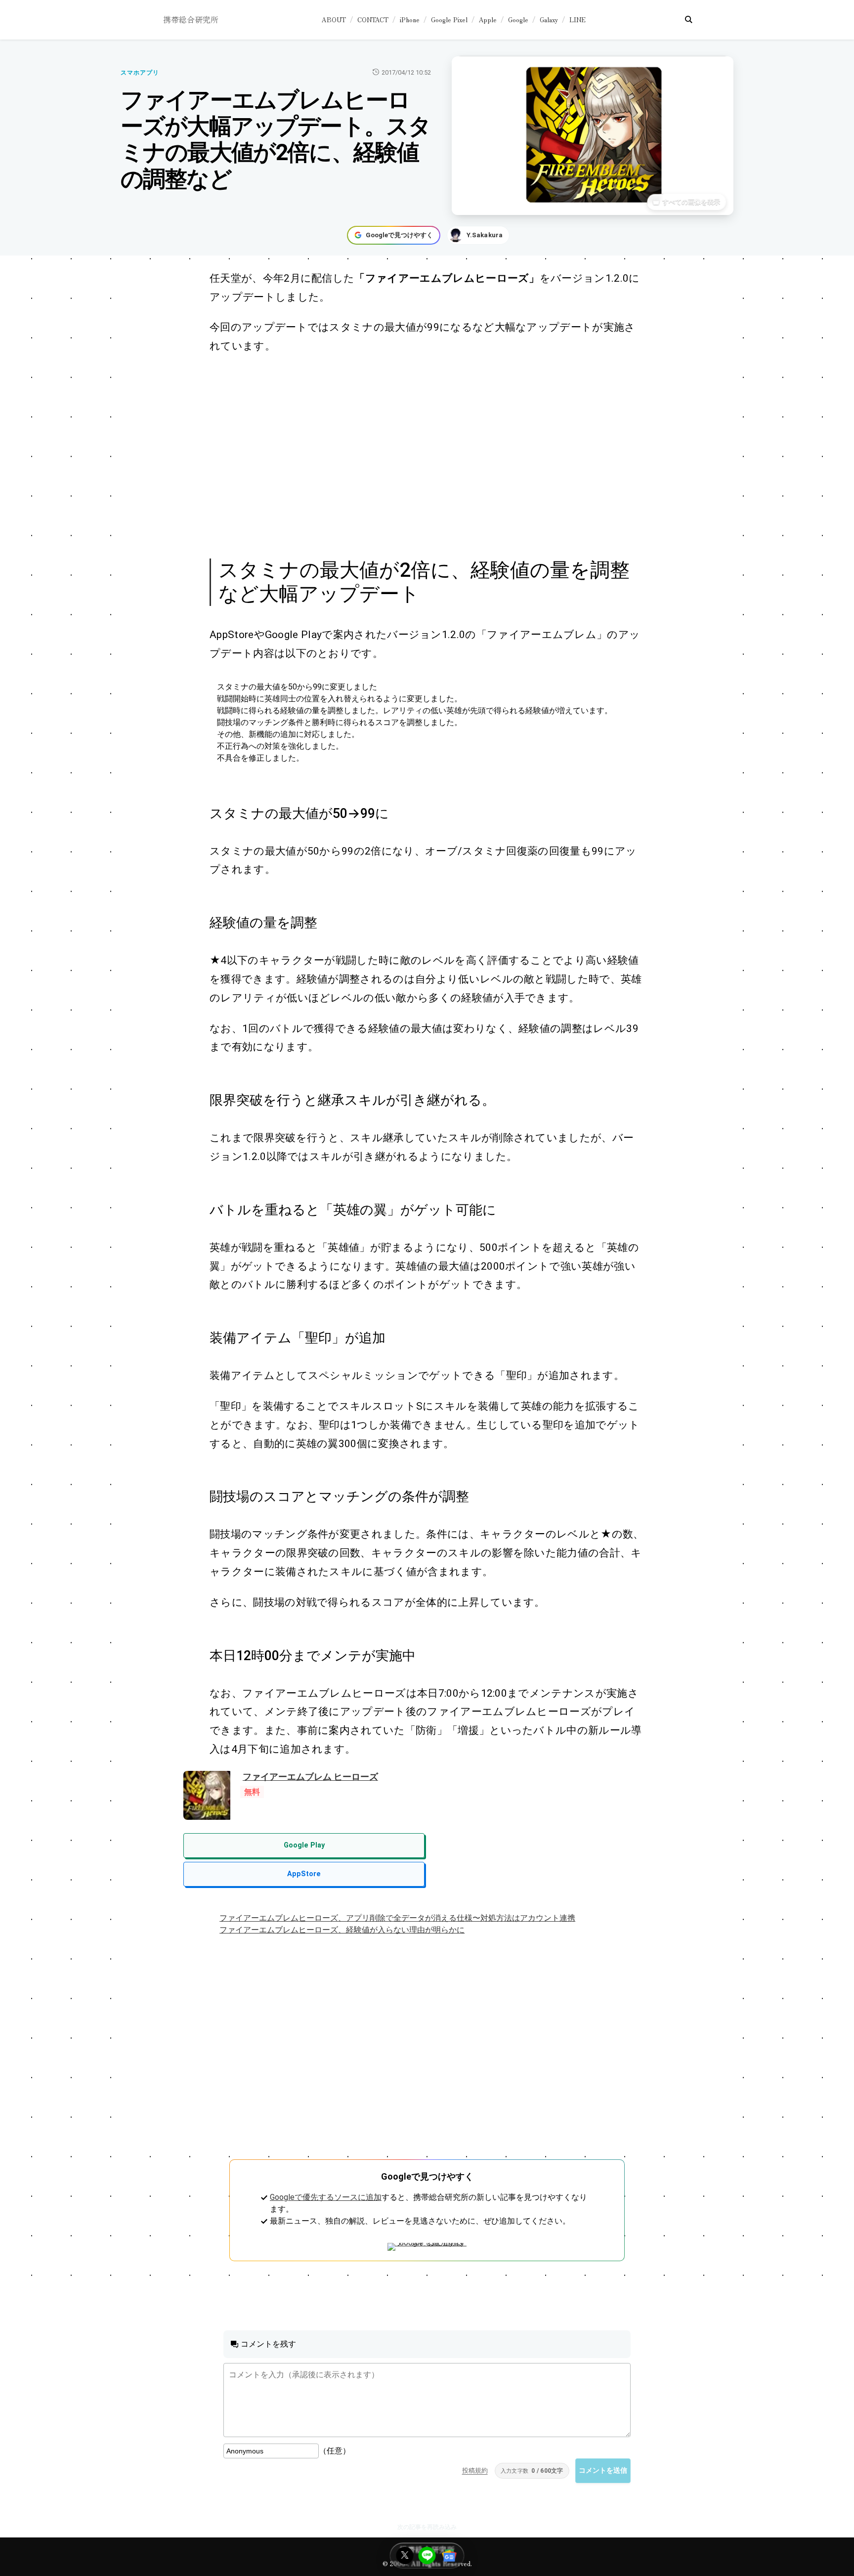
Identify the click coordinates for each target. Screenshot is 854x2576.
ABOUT (334, 20)
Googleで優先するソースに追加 (326, 2197)
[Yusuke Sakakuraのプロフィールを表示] (478, 235)
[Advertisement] (416, 455)
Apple (488, 20)
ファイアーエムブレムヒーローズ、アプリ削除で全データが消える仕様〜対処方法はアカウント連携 (397, 1918)
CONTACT (373, 20)
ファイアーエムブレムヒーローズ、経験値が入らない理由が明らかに (342, 1930)
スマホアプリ (140, 73)
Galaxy (549, 20)
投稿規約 (475, 2470)
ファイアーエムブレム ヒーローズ (310, 1777)
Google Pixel (449, 20)
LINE (577, 20)
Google (518, 20)
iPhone (410, 20)
